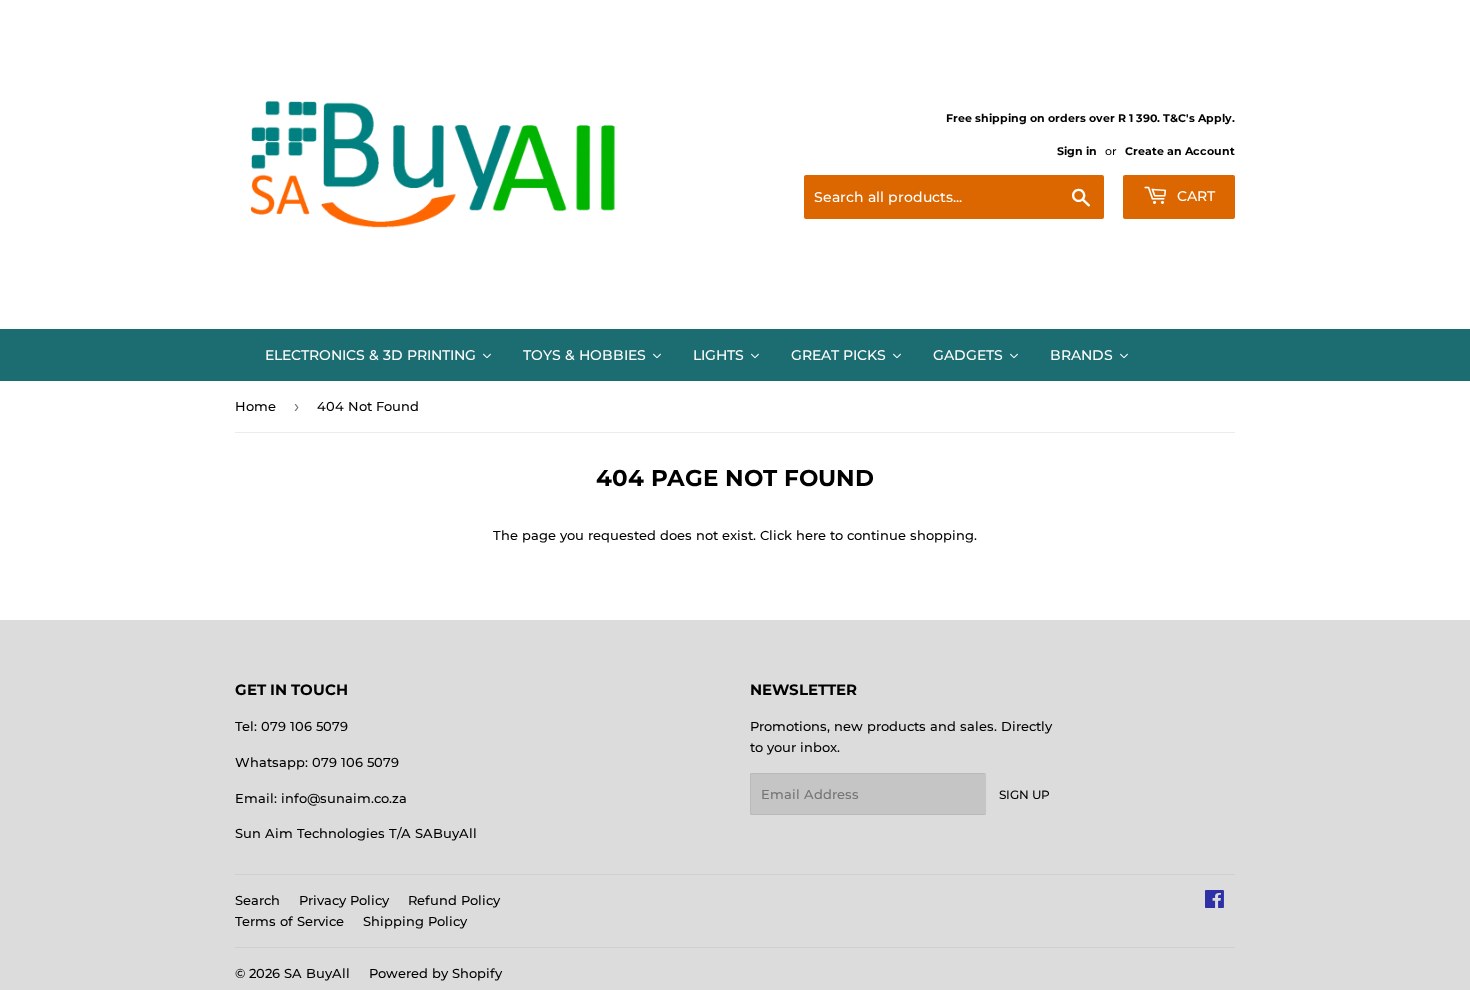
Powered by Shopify (435, 973)
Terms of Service (289, 921)
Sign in (1077, 151)
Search (257, 900)
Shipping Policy (415, 921)
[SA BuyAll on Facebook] (1214, 902)
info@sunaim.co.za (344, 798)
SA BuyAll (317, 973)
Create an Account (1180, 151)
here (811, 535)
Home (255, 406)
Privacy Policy (344, 900)
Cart (1194, 196)
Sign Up (1024, 794)
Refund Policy (454, 900)
